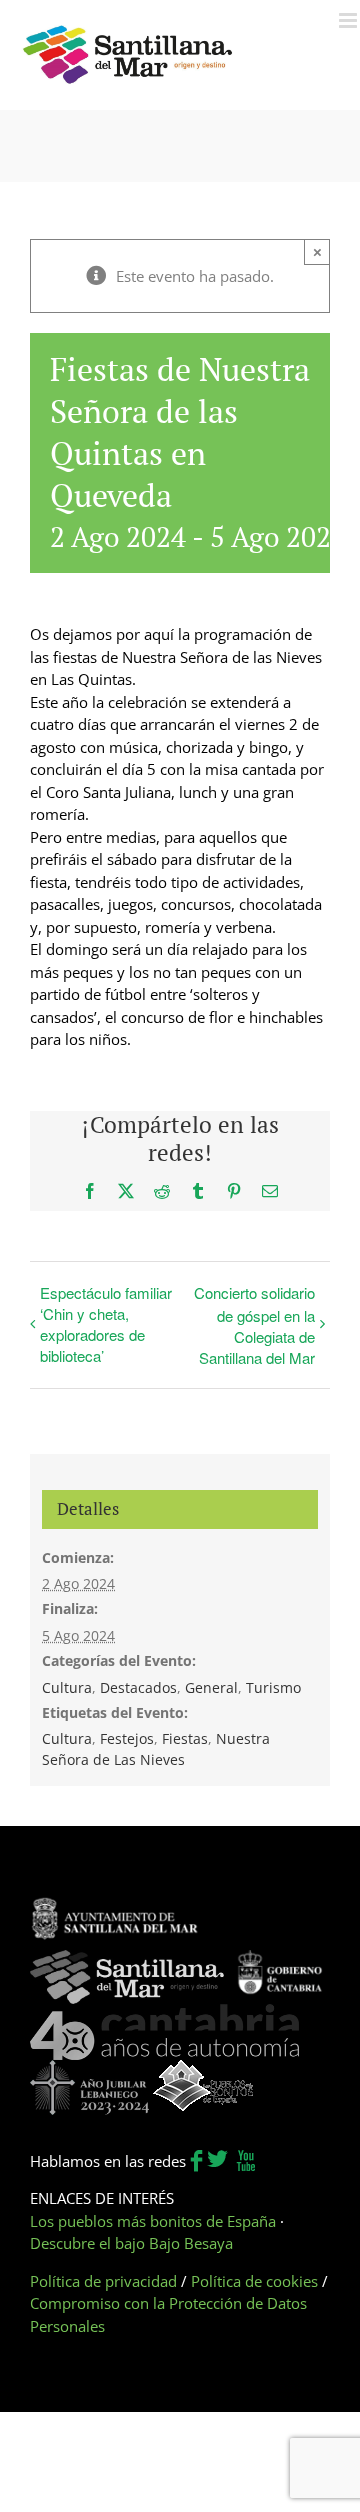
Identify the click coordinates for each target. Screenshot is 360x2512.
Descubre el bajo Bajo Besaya (131, 2243)
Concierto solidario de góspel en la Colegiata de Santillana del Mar (254, 1325)
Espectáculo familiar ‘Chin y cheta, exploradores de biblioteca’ (106, 1324)
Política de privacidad (103, 2281)
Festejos (127, 1738)
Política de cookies (254, 2281)
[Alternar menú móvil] (349, 20)
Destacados (138, 1687)
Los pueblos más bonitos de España (153, 2221)
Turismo (273, 1687)
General (211, 1687)
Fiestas (185, 1738)
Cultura (67, 1687)
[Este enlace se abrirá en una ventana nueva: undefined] (115, 1907)
